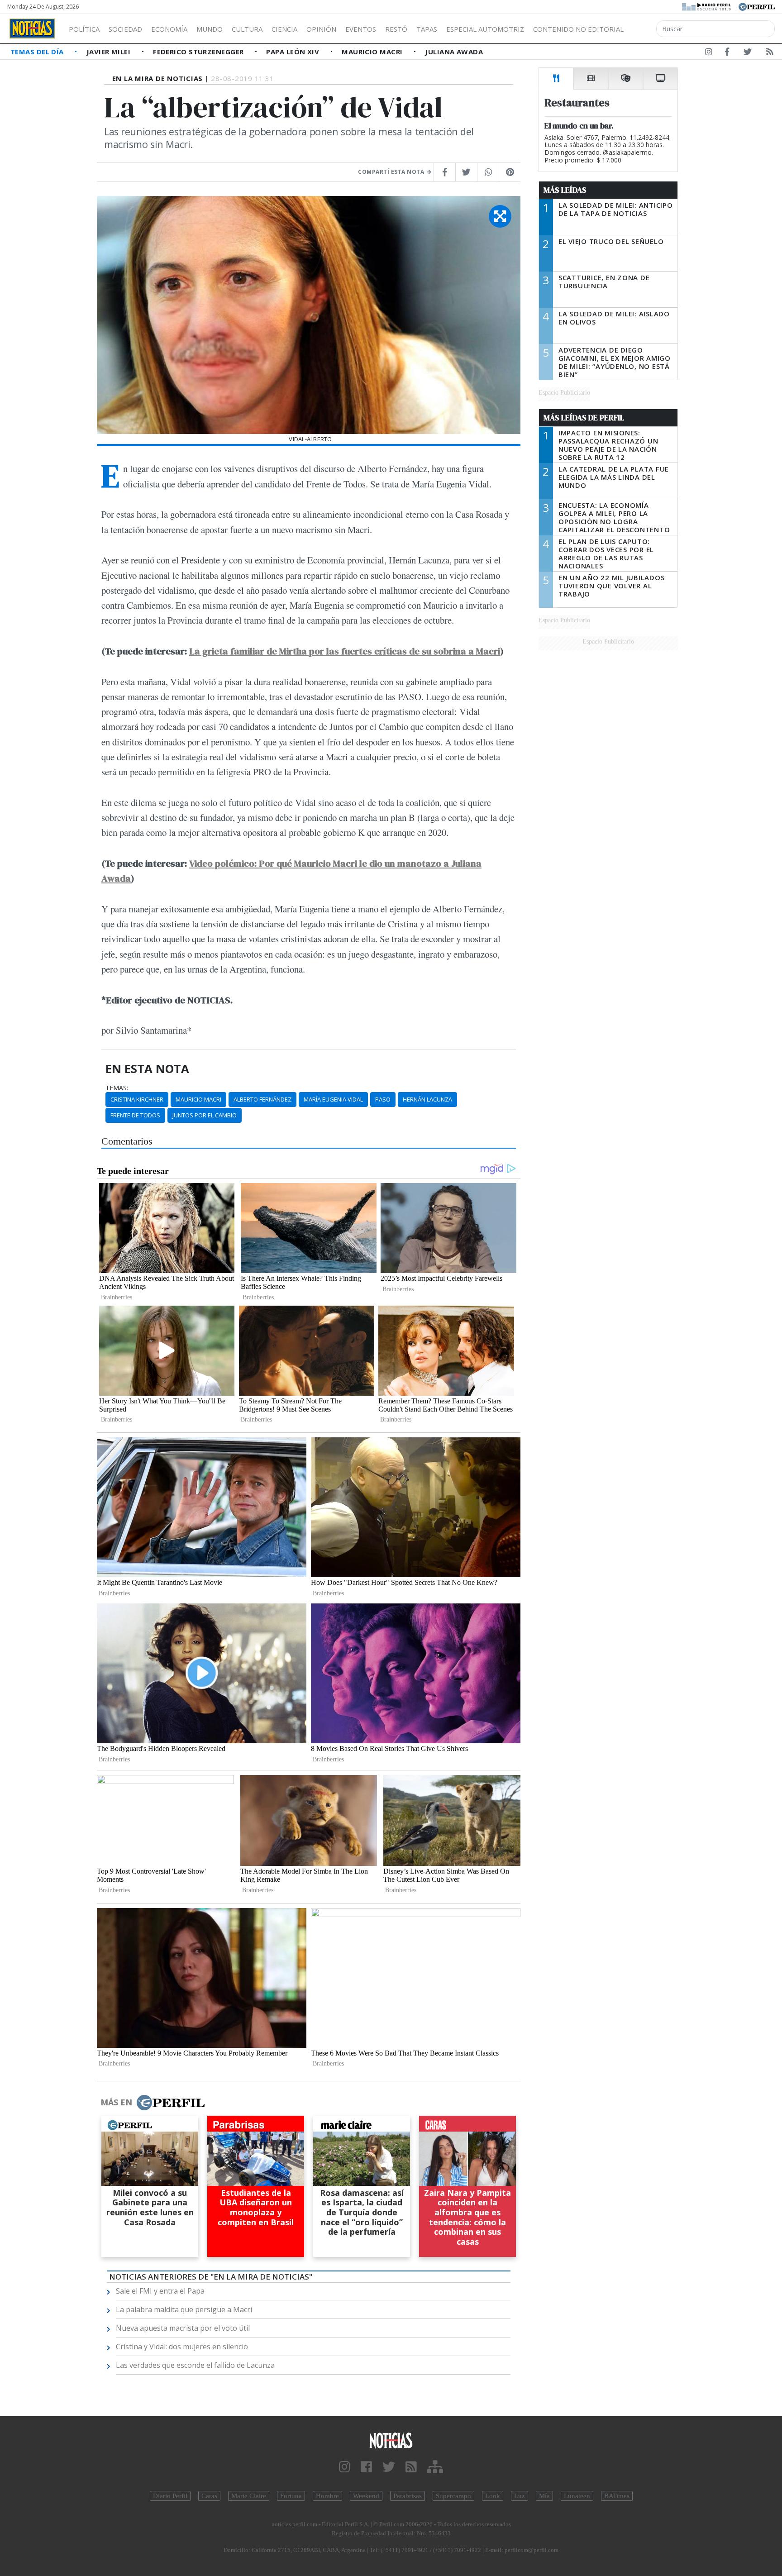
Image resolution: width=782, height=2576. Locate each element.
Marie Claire (249, 2496)
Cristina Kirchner (137, 1099)
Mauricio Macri (373, 52)
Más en (116, 2102)
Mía (544, 2496)
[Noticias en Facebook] (727, 53)
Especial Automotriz (485, 29)
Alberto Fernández (262, 1099)
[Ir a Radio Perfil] (707, 6)
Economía (169, 29)
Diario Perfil (170, 2496)
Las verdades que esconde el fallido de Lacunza (195, 2365)
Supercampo (453, 2496)
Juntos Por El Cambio (205, 1115)
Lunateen (577, 2496)
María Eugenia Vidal (333, 1099)
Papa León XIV (293, 52)
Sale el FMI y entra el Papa (160, 2291)
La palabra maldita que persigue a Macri (184, 2309)
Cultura (247, 29)
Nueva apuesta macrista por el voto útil (183, 2328)
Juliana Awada (454, 52)
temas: (117, 1088)
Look (493, 2496)
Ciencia (284, 29)
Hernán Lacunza (427, 1099)
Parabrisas (408, 2496)
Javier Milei (110, 52)
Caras (209, 2496)
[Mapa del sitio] (435, 2467)
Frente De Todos (135, 1115)
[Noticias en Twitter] (748, 53)
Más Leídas (565, 190)
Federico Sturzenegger (199, 52)
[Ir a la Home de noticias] (391, 2440)
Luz (520, 2496)
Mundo (210, 29)
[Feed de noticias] (770, 53)
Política (84, 29)
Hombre (327, 2496)
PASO (383, 1099)
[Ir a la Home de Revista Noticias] (32, 29)
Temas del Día (38, 52)
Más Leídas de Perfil (584, 418)
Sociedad (125, 29)
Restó (396, 29)
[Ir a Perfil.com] (757, 6)
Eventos (361, 29)
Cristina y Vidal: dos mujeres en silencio (182, 2347)
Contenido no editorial (578, 29)
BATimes (617, 2496)
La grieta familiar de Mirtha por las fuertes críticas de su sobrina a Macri (345, 651)
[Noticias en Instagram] (709, 53)
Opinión (321, 29)
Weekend (366, 2496)
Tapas (427, 29)
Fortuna (291, 2496)
